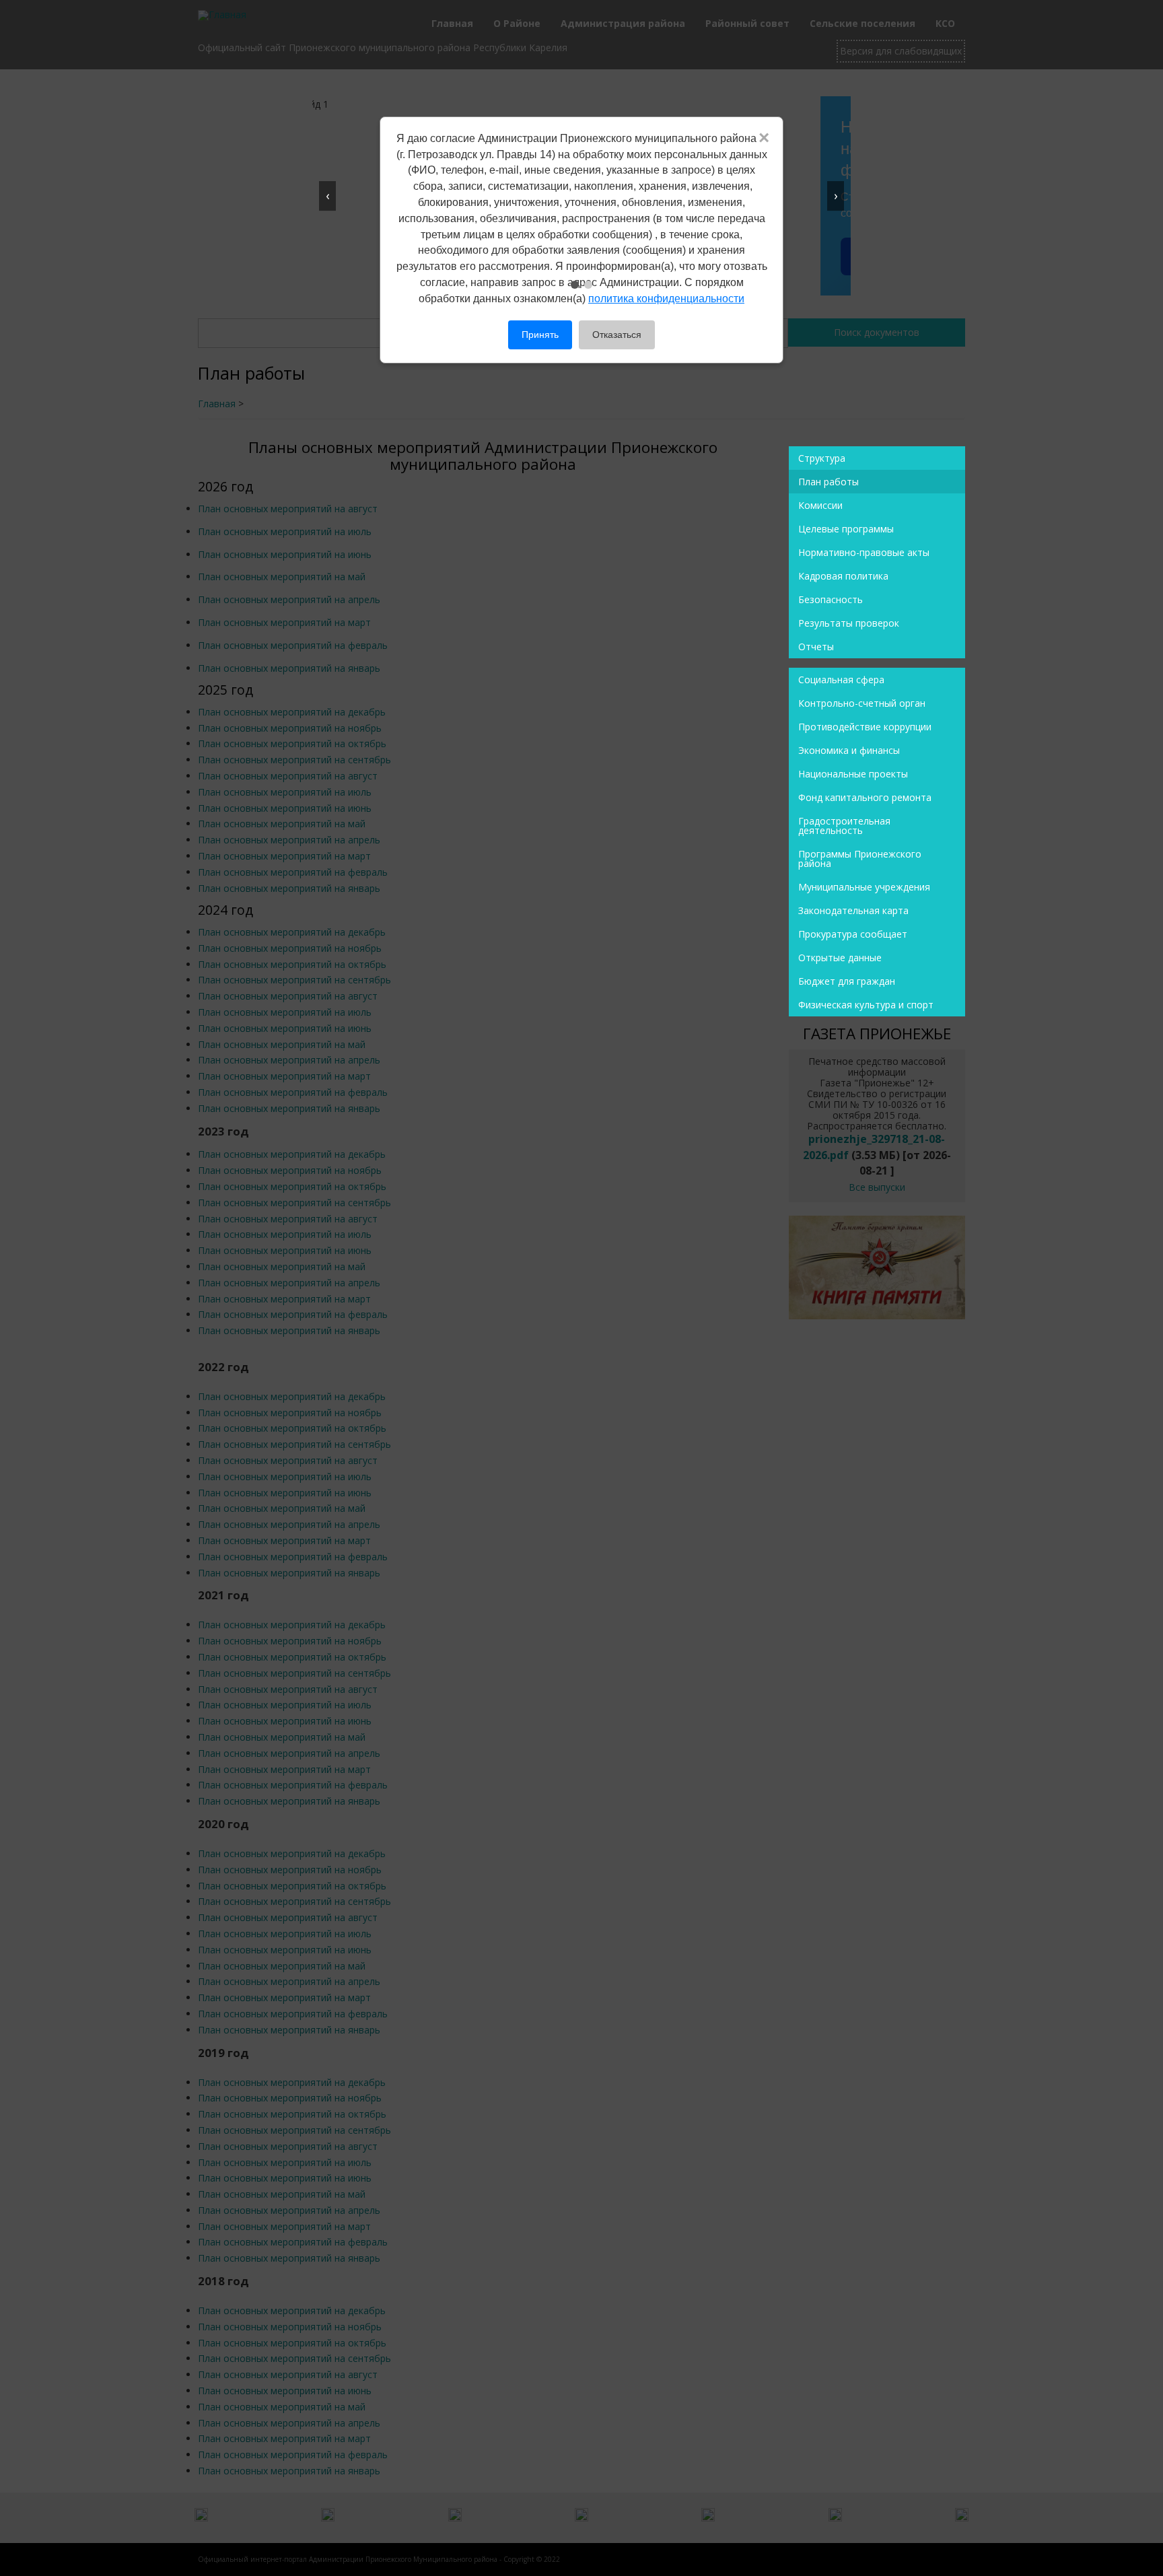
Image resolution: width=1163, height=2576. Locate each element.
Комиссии (820, 505)
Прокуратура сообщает (853, 934)
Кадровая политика (843, 576)
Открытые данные (840, 958)
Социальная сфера (841, 680)
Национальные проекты (853, 774)
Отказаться (617, 335)
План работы (829, 482)
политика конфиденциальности (666, 299)
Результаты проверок (849, 623)
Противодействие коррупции (865, 727)
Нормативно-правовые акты (864, 552)
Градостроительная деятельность (844, 826)
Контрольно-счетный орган (862, 703)
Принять (540, 335)
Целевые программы (846, 529)
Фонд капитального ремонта (865, 797)
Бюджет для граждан (847, 981)
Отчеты (816, 647)
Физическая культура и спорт (866, 1005)
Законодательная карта (853, 910)
